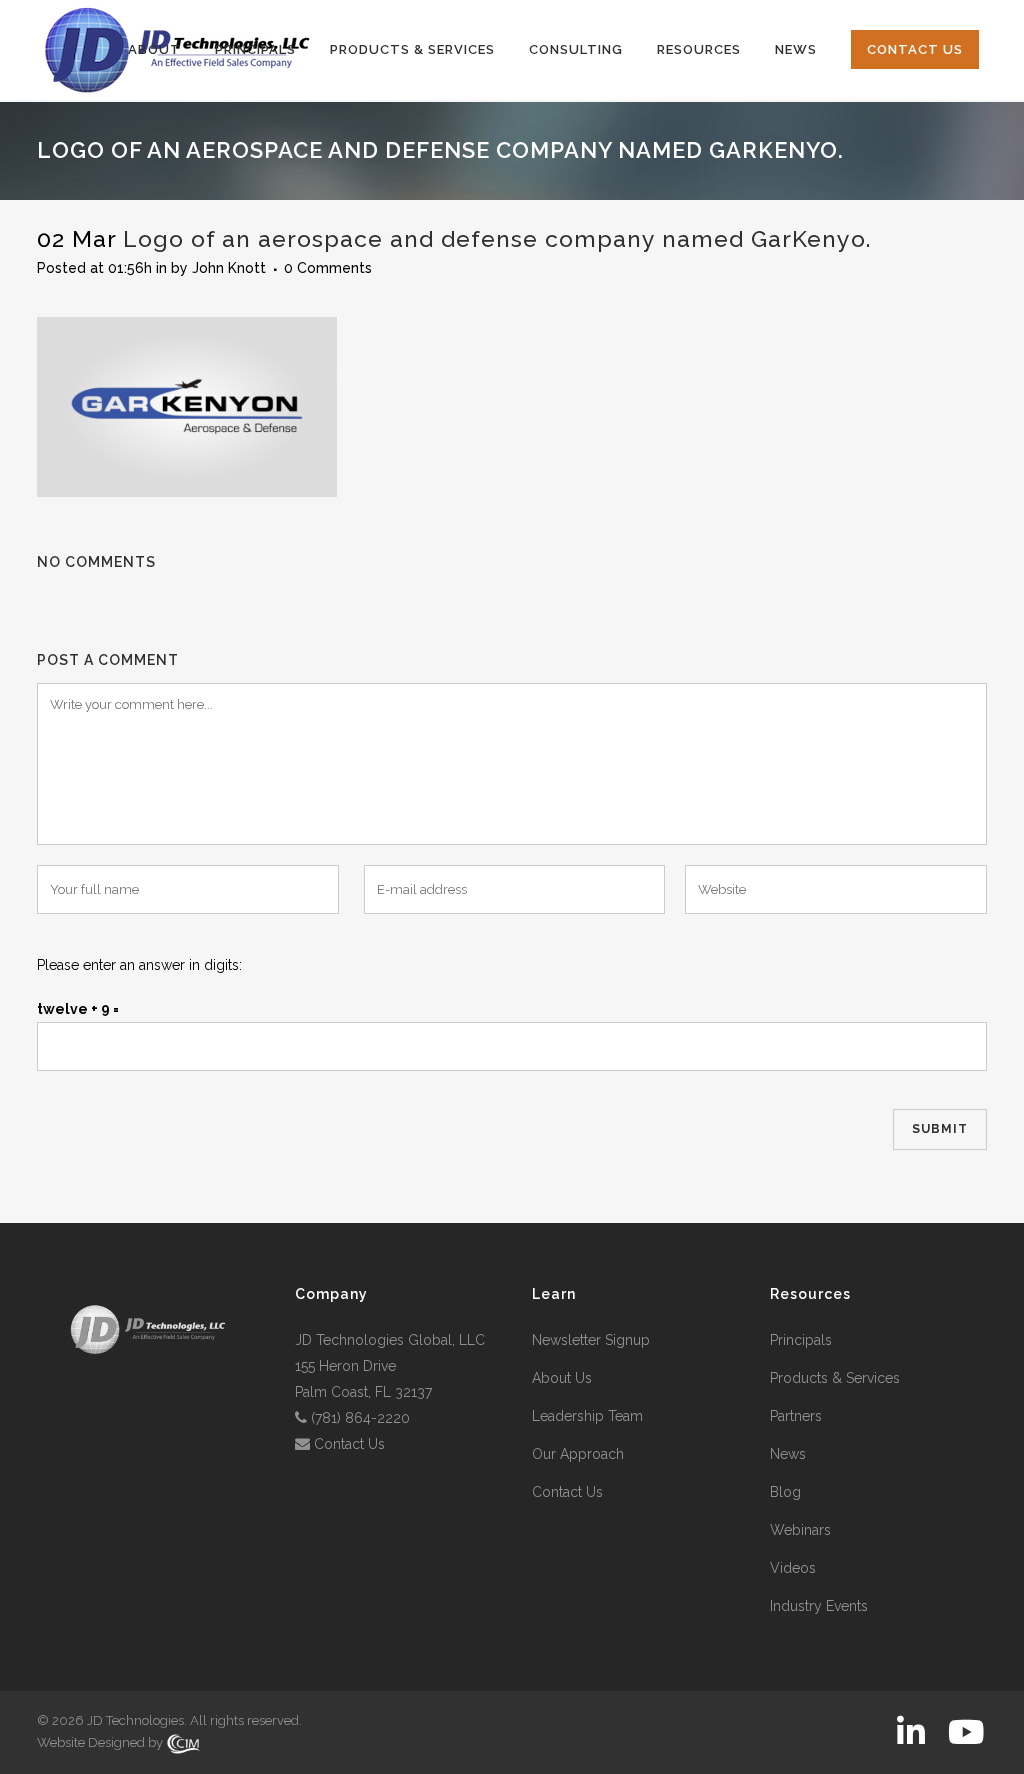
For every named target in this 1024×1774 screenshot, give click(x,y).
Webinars (800, 1530)
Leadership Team (587, 1416)
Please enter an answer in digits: (139, 965)
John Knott (229, 268)
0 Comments (328, 268)
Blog (785, 1492)
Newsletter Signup (591, 1340)
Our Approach (578, 1454)
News (788, 1454)
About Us (562, 1378)
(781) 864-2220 (360, 1418)
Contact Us (349, 1444)
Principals (801, 1340)
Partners (796, 1416)
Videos (793, 1568)
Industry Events (819, 1606)
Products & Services (835, 1378)
